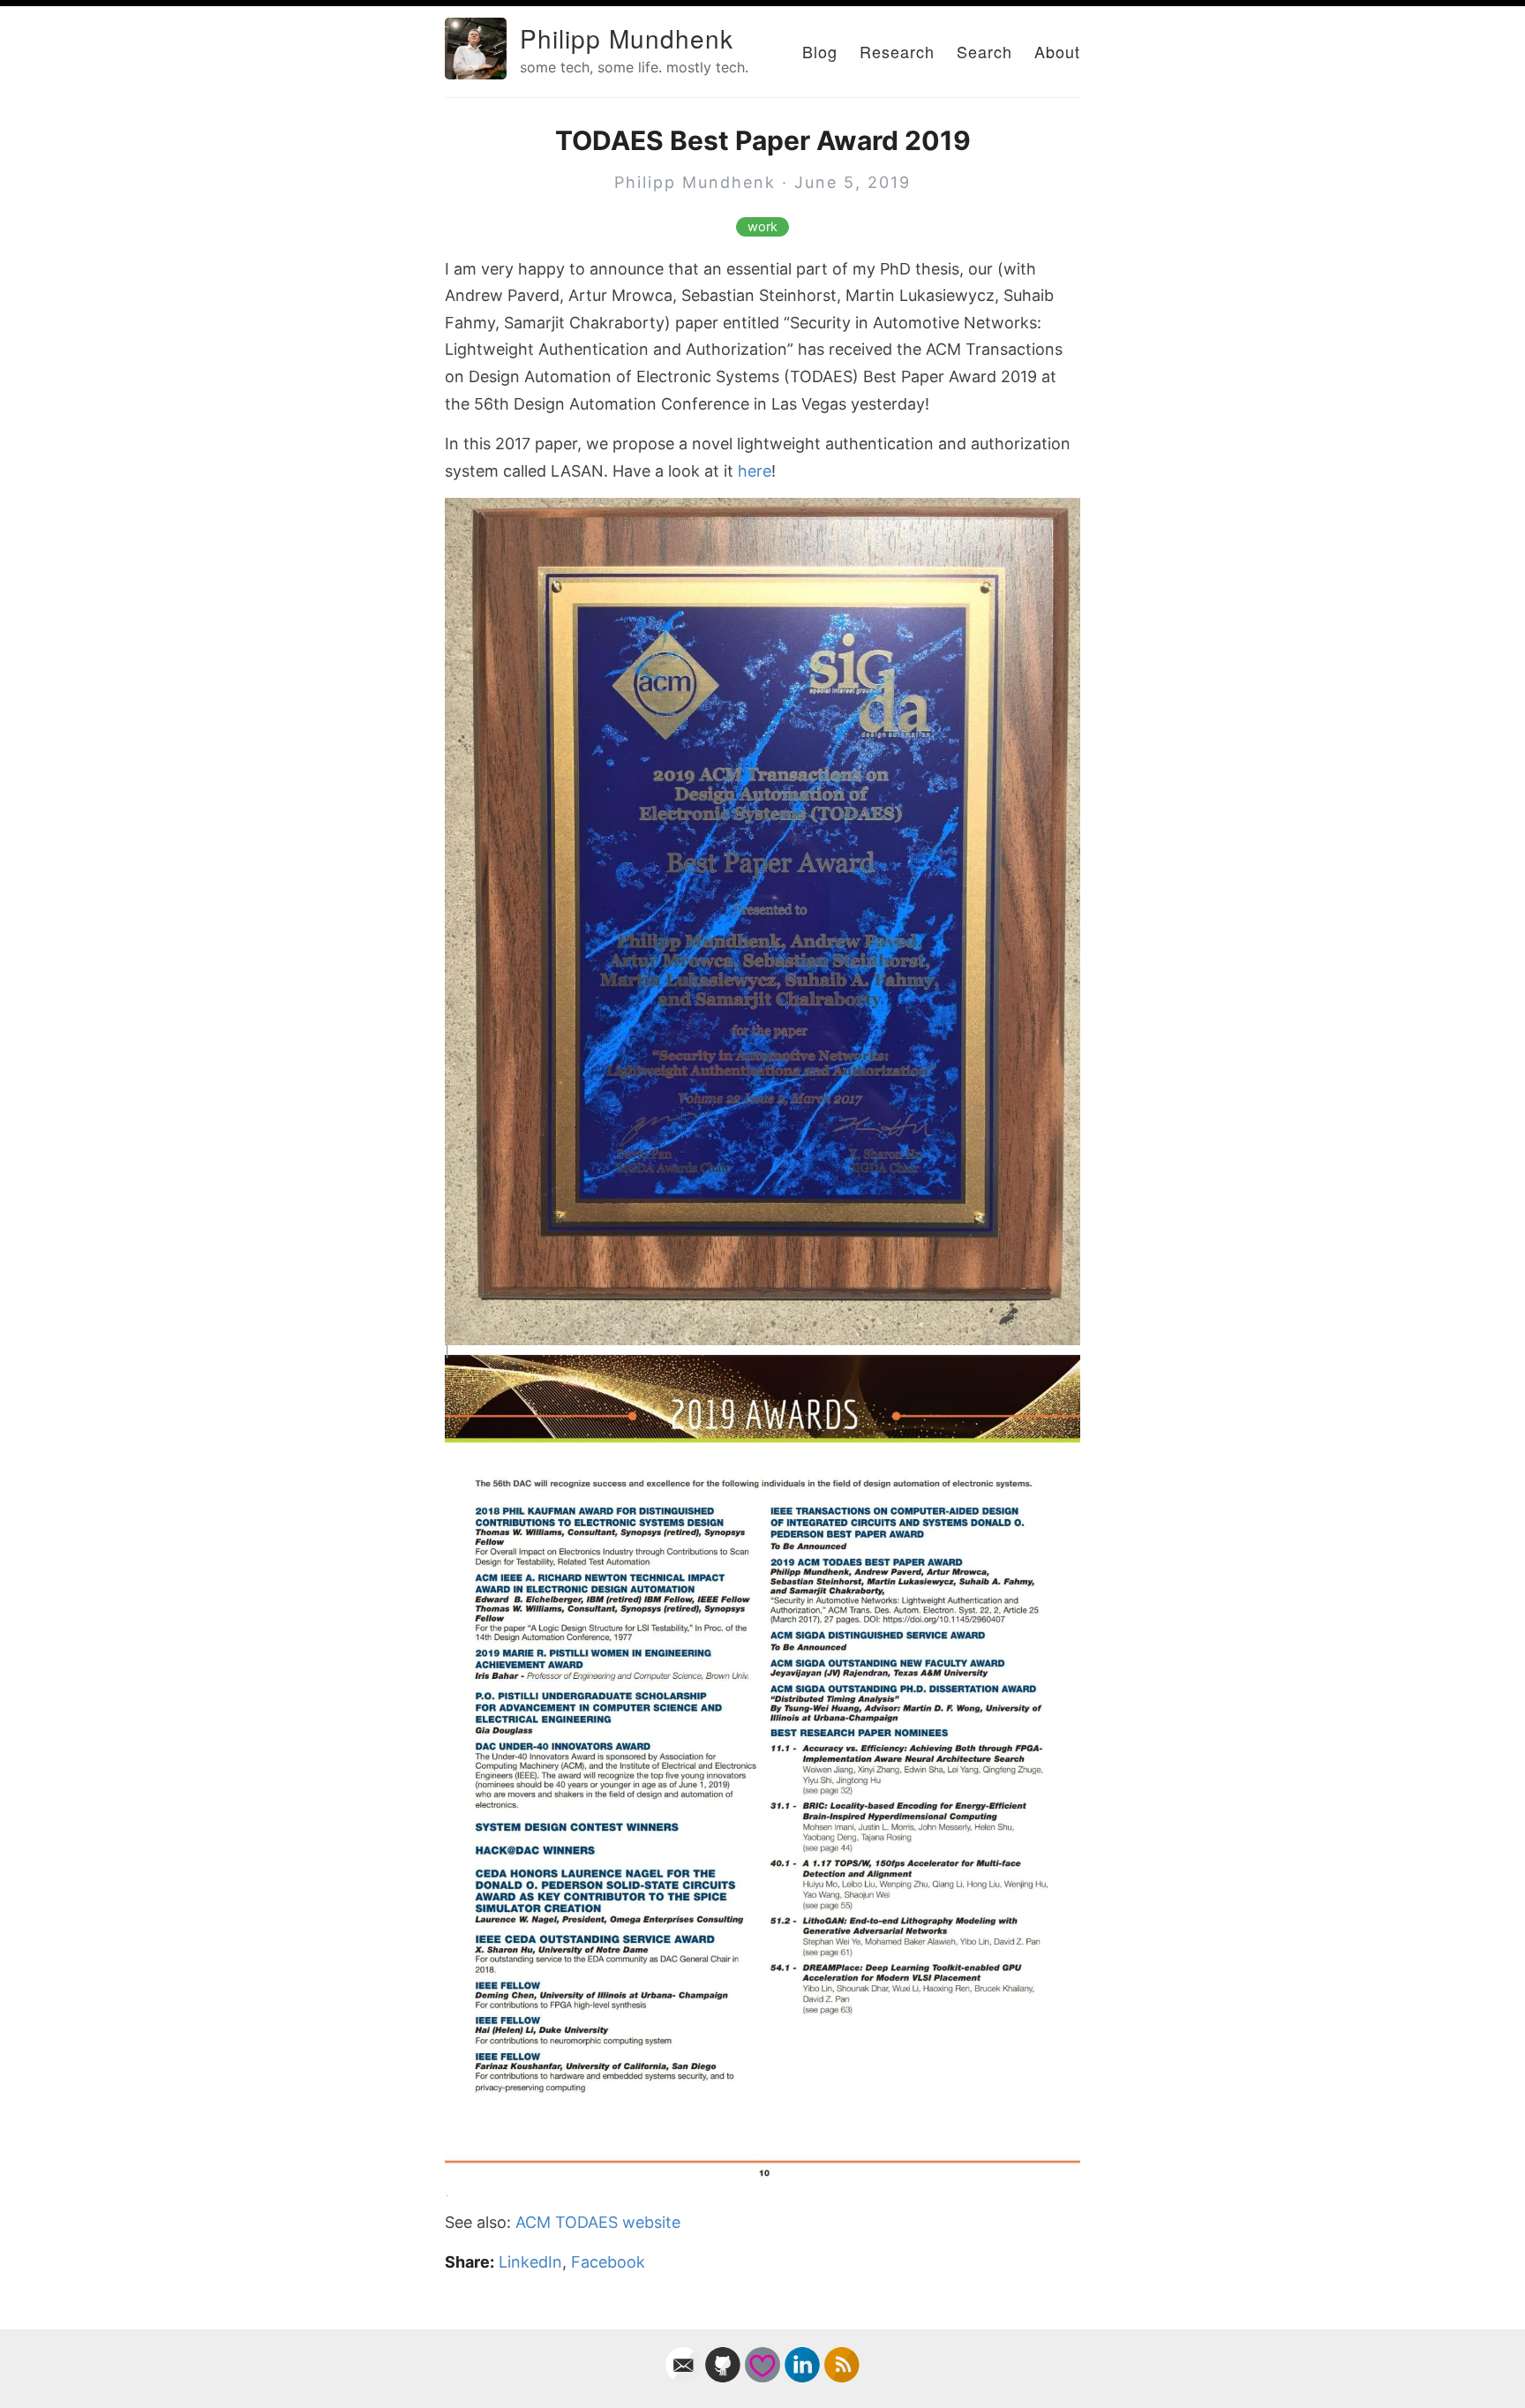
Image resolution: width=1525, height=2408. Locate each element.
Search (984, 51)
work (762, 227)
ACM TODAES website (598, 2222)
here (755, 471)
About (1057, 51)
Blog (820, 51)
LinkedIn (530, 2262)
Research (897, 51)
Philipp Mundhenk (627, 38)
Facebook (608, 2262)
